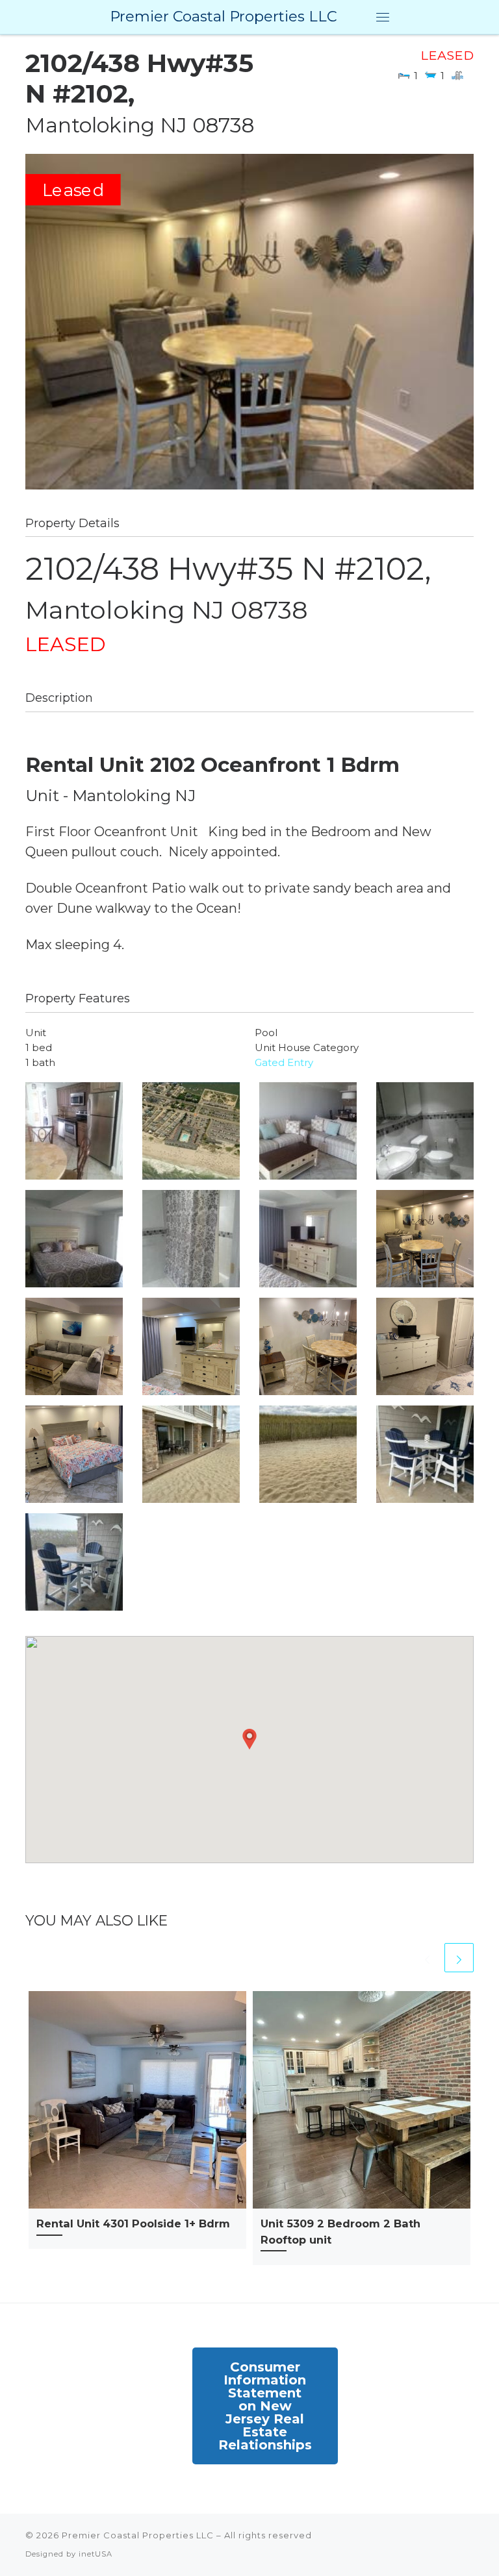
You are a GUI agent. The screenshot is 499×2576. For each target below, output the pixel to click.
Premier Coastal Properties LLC (138, 2535)
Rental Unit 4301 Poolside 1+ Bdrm (133, 2223)
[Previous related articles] (427, 1958)
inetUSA (96, 2554)
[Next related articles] (459, 1958)
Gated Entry (284, 1062)
